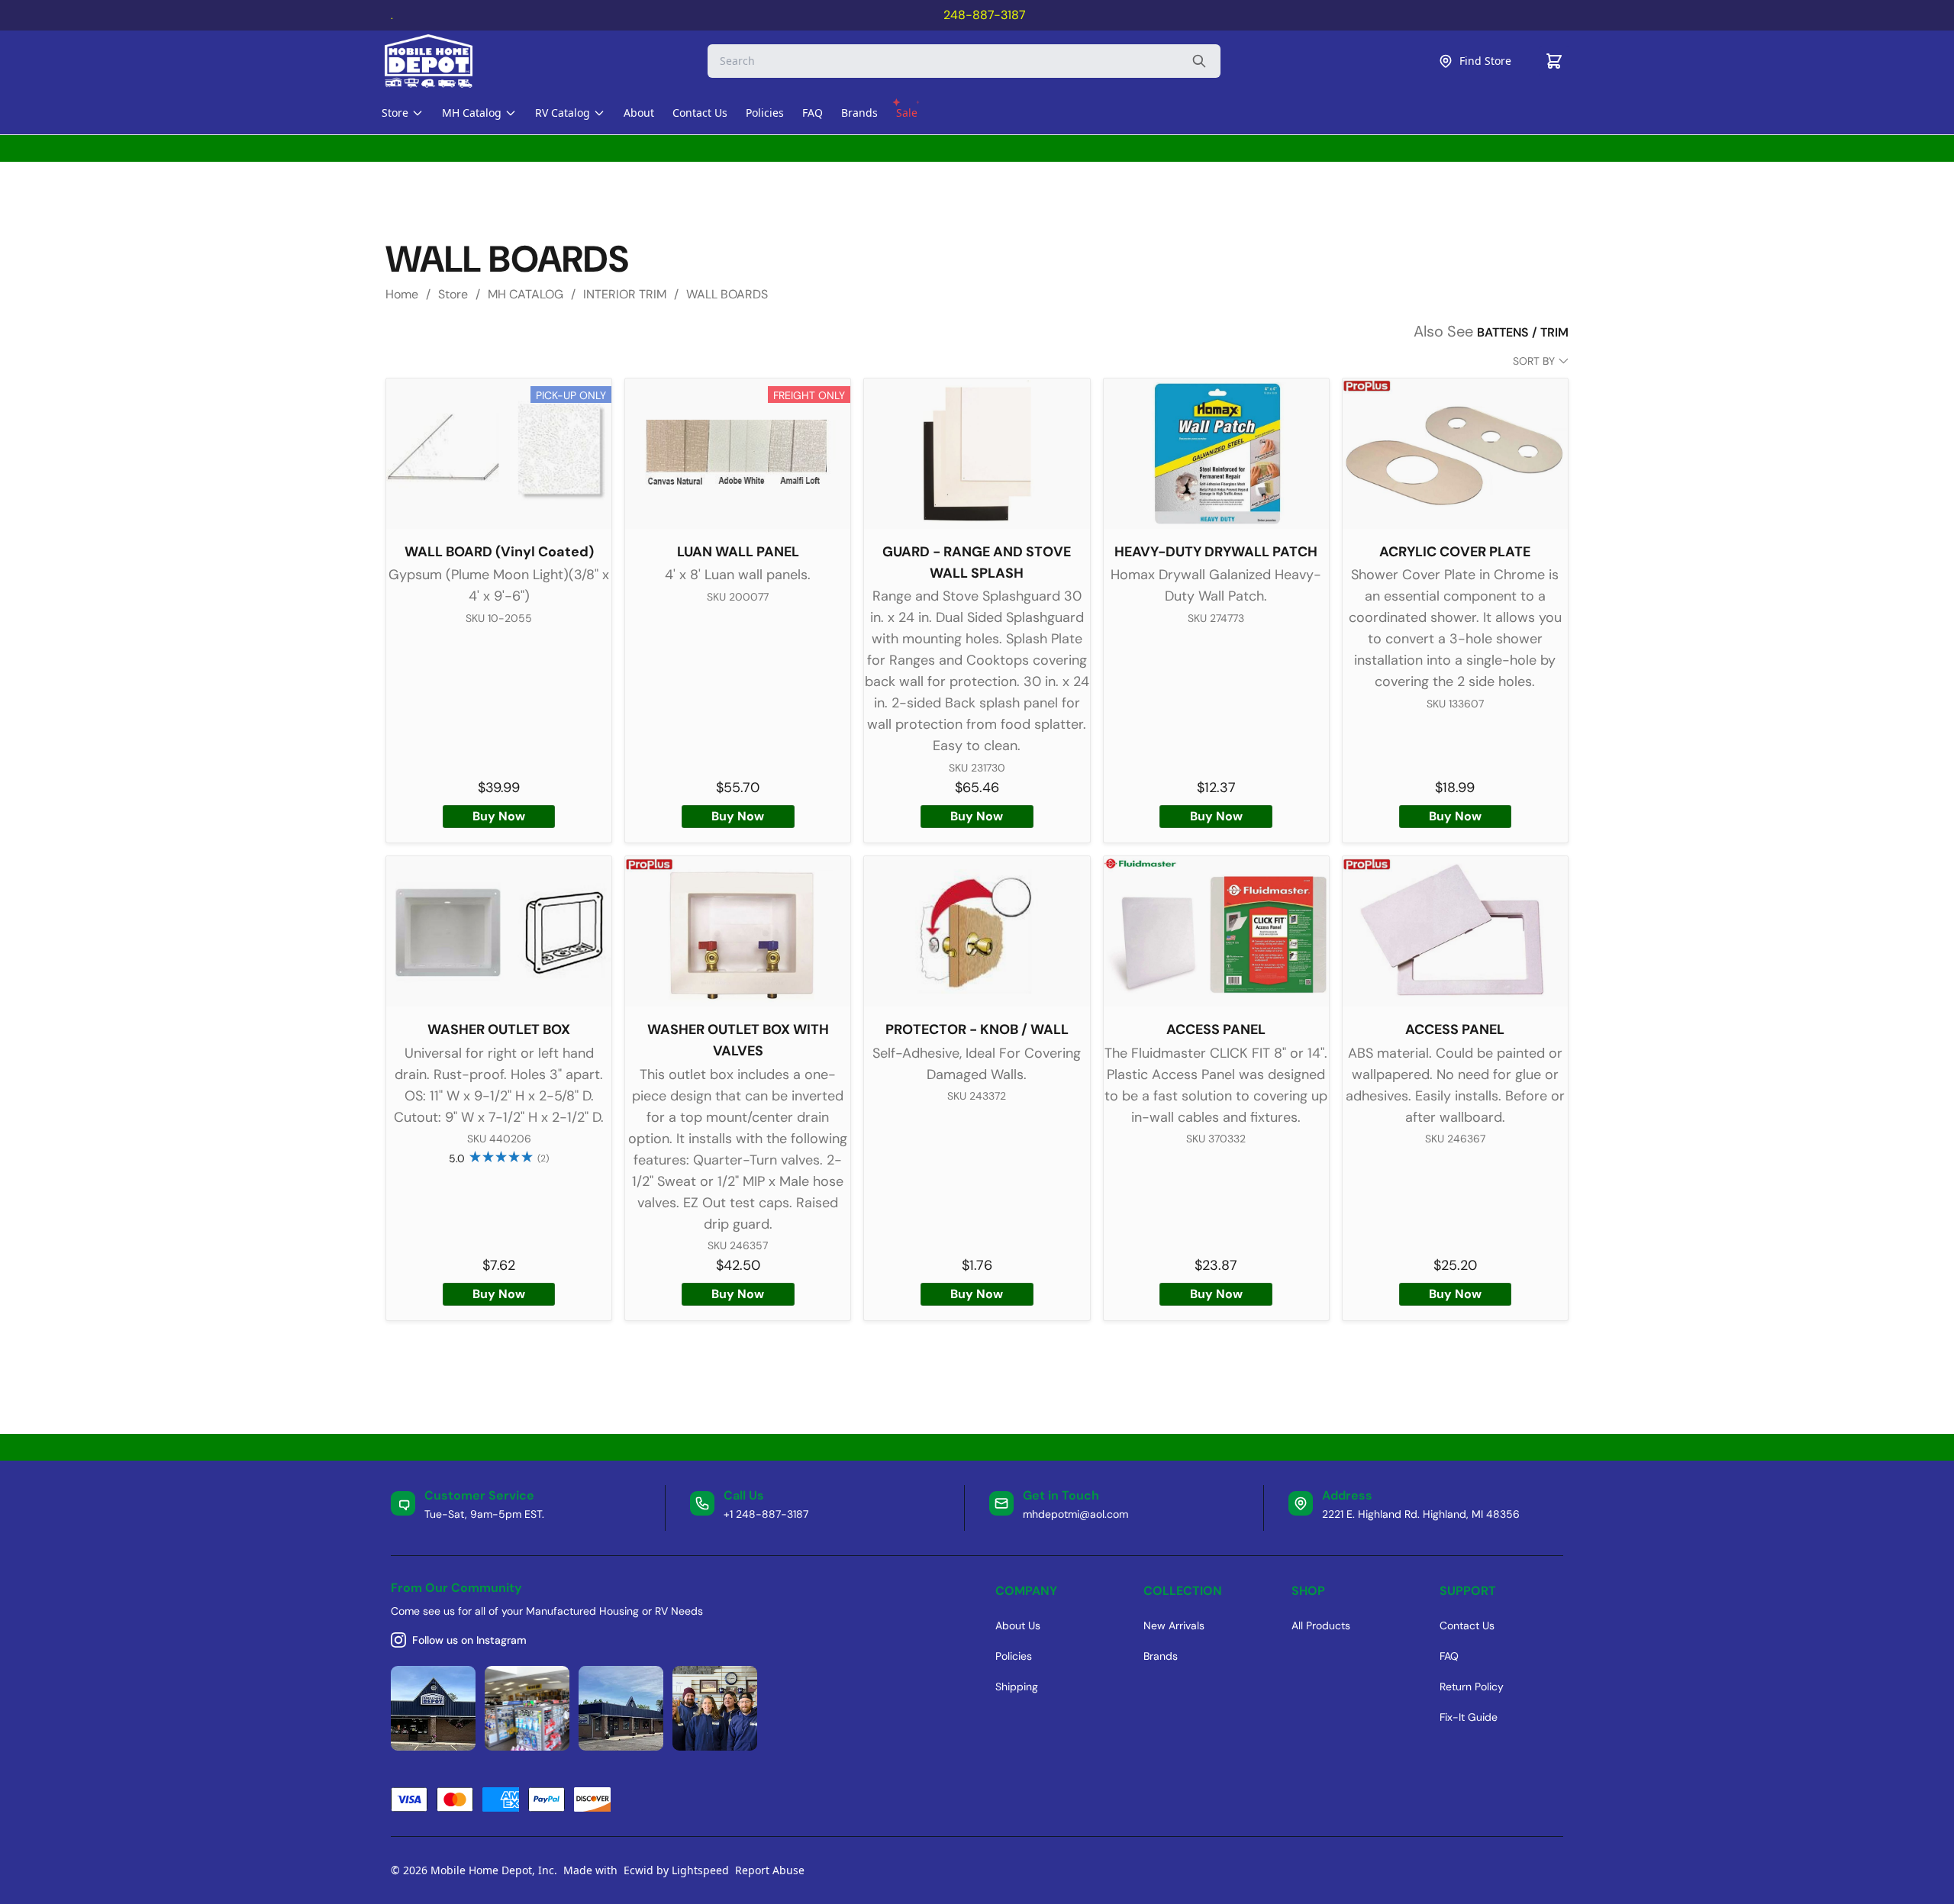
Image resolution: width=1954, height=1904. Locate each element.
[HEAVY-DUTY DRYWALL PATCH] (1216, 454)
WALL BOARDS (727, 294)
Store (453, 294)
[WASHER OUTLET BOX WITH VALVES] (738, 931)
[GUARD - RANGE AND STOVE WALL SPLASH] (977, 454)
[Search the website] (1199, 61)
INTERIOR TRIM (625, 294)
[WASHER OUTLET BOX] (499, 931)
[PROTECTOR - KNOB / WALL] (977, 931)
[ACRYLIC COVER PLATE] (1455, 454)
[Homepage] (442, 61)
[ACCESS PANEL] (1216, 931)
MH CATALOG (526, 294)
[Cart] (1554, 61)
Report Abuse (770, 1870)
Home (402, 294)
